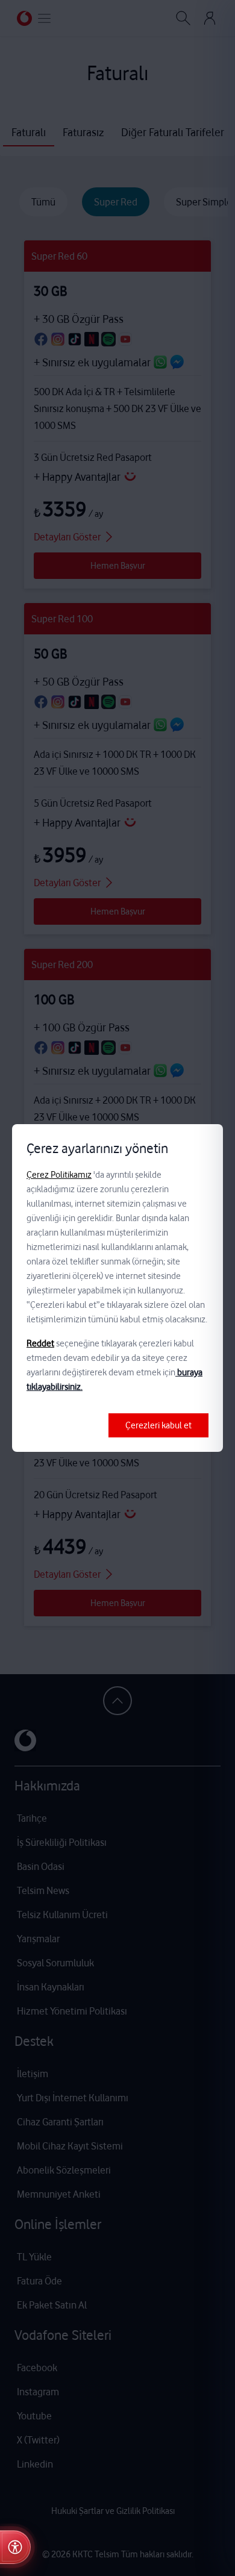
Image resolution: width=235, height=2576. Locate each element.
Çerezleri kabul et (158, 1425)
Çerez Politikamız (59, 1175)
